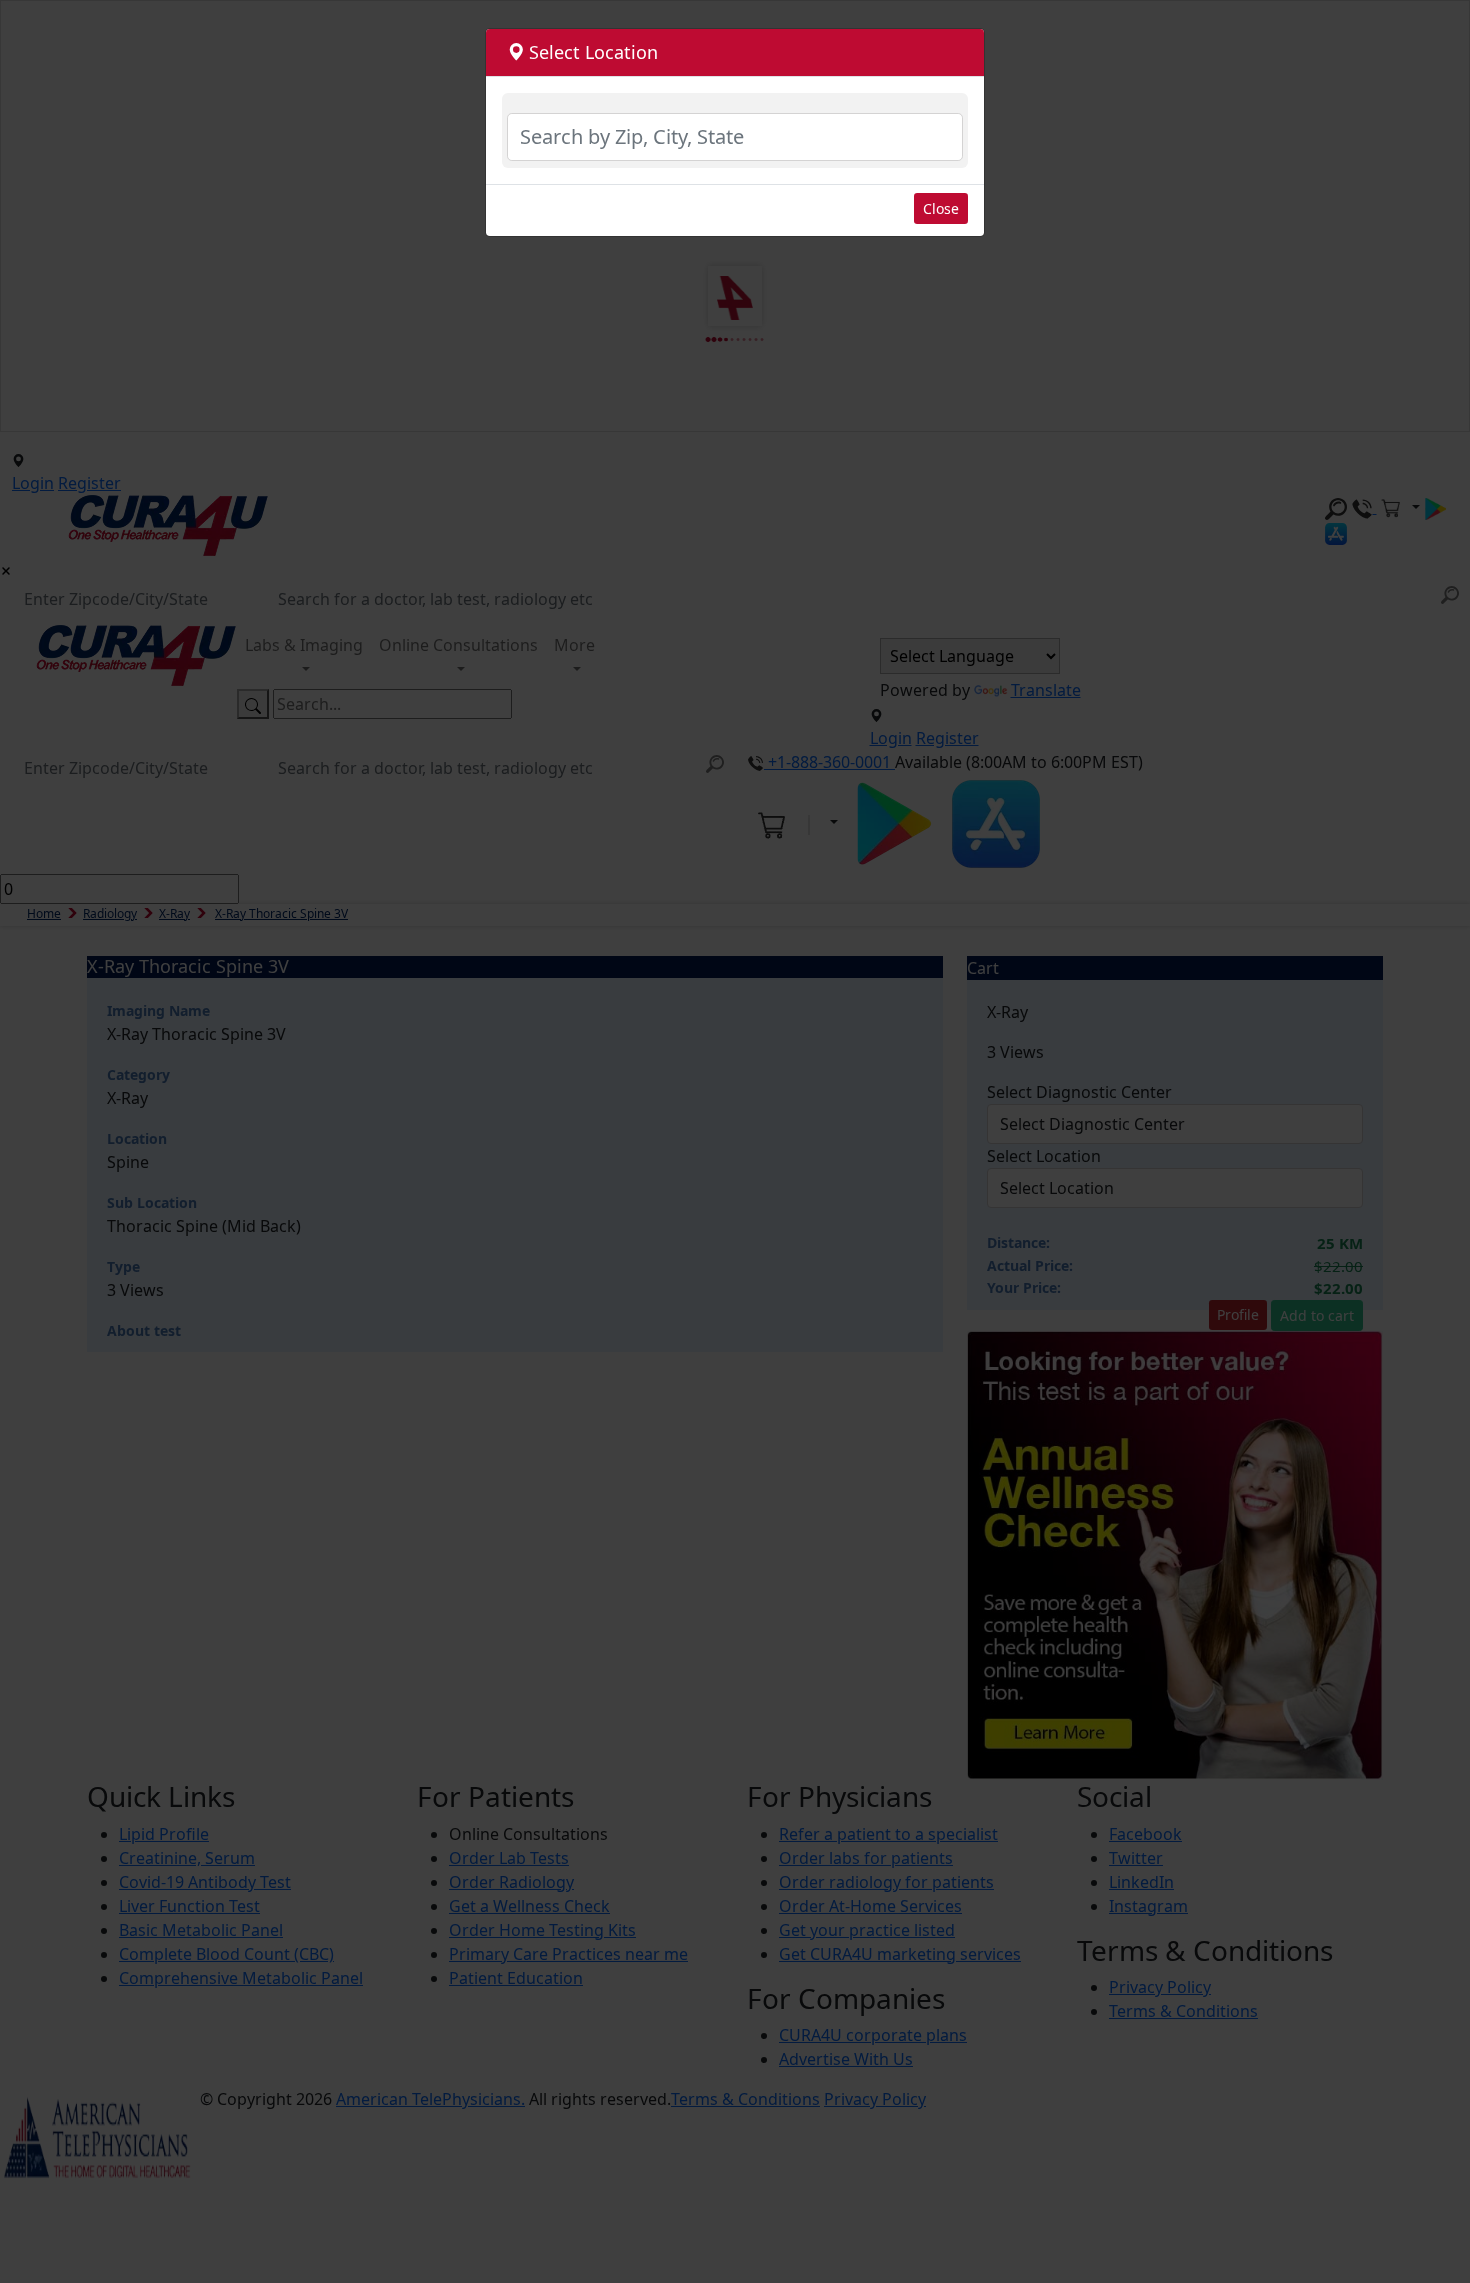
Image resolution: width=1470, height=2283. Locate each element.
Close (941, 208)
